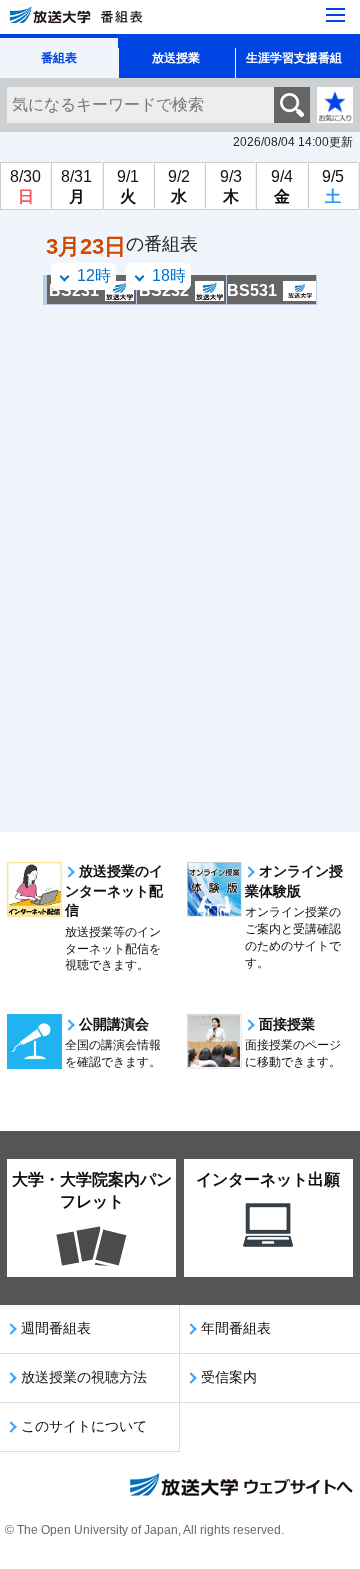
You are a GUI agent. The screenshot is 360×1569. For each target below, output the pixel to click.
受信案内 (229, 1377)
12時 (94, 275)
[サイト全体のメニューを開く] (335, 15)
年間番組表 (236, 1328)
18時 (169, 275)
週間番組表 (56, 1328)
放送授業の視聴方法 (84, 1377)
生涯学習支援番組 (294, 58)
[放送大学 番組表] (135, 16)
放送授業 (176, 58)
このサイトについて (84, 1426)
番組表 (59, 58)
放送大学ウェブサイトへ (240, 1487)
